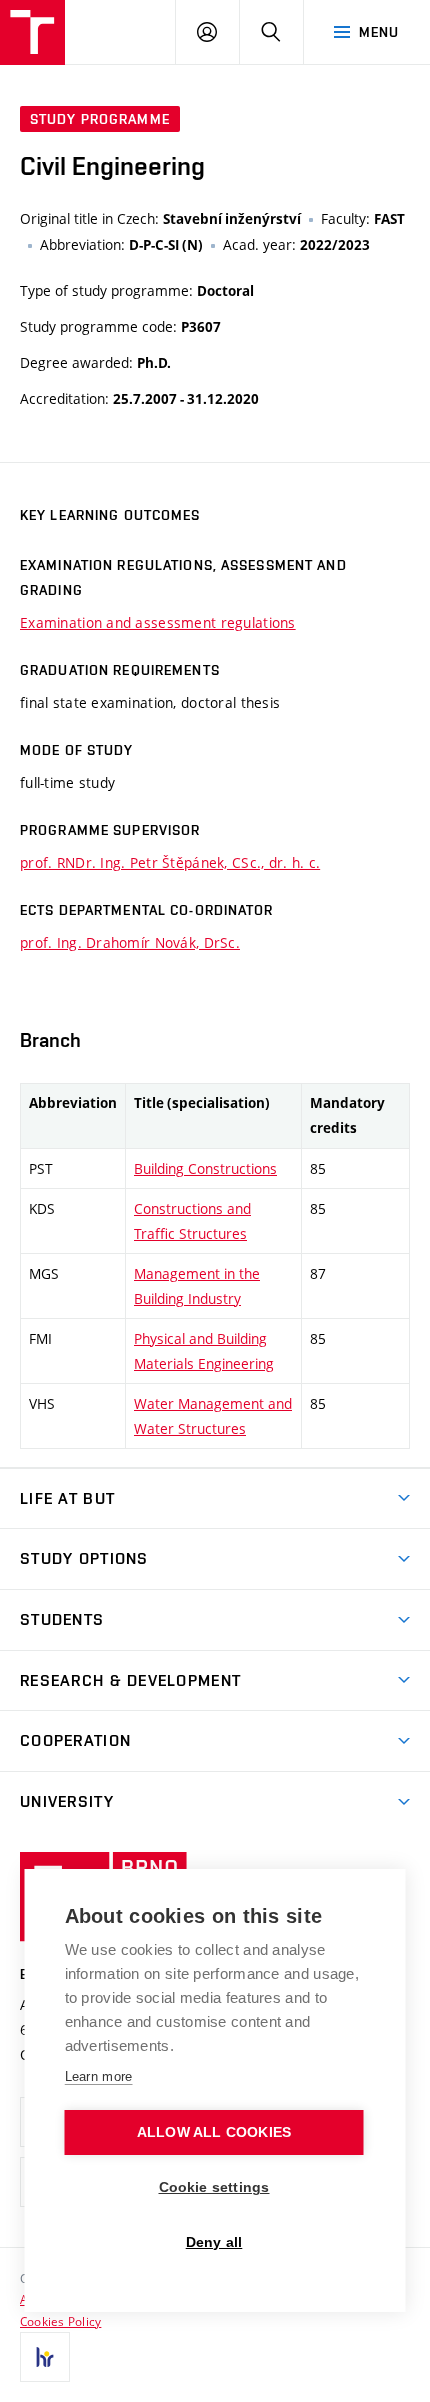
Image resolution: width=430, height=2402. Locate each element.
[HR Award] (45, 2357)
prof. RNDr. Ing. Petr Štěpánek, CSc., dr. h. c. (170, 862)
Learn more (99, 2076)
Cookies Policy (60, 2321)
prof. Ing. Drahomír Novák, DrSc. (130, 942)
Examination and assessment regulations (158, 622)
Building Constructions (205, 1168)
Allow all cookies (214, 2132)
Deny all (214, 2242)
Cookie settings (214, 2187)
